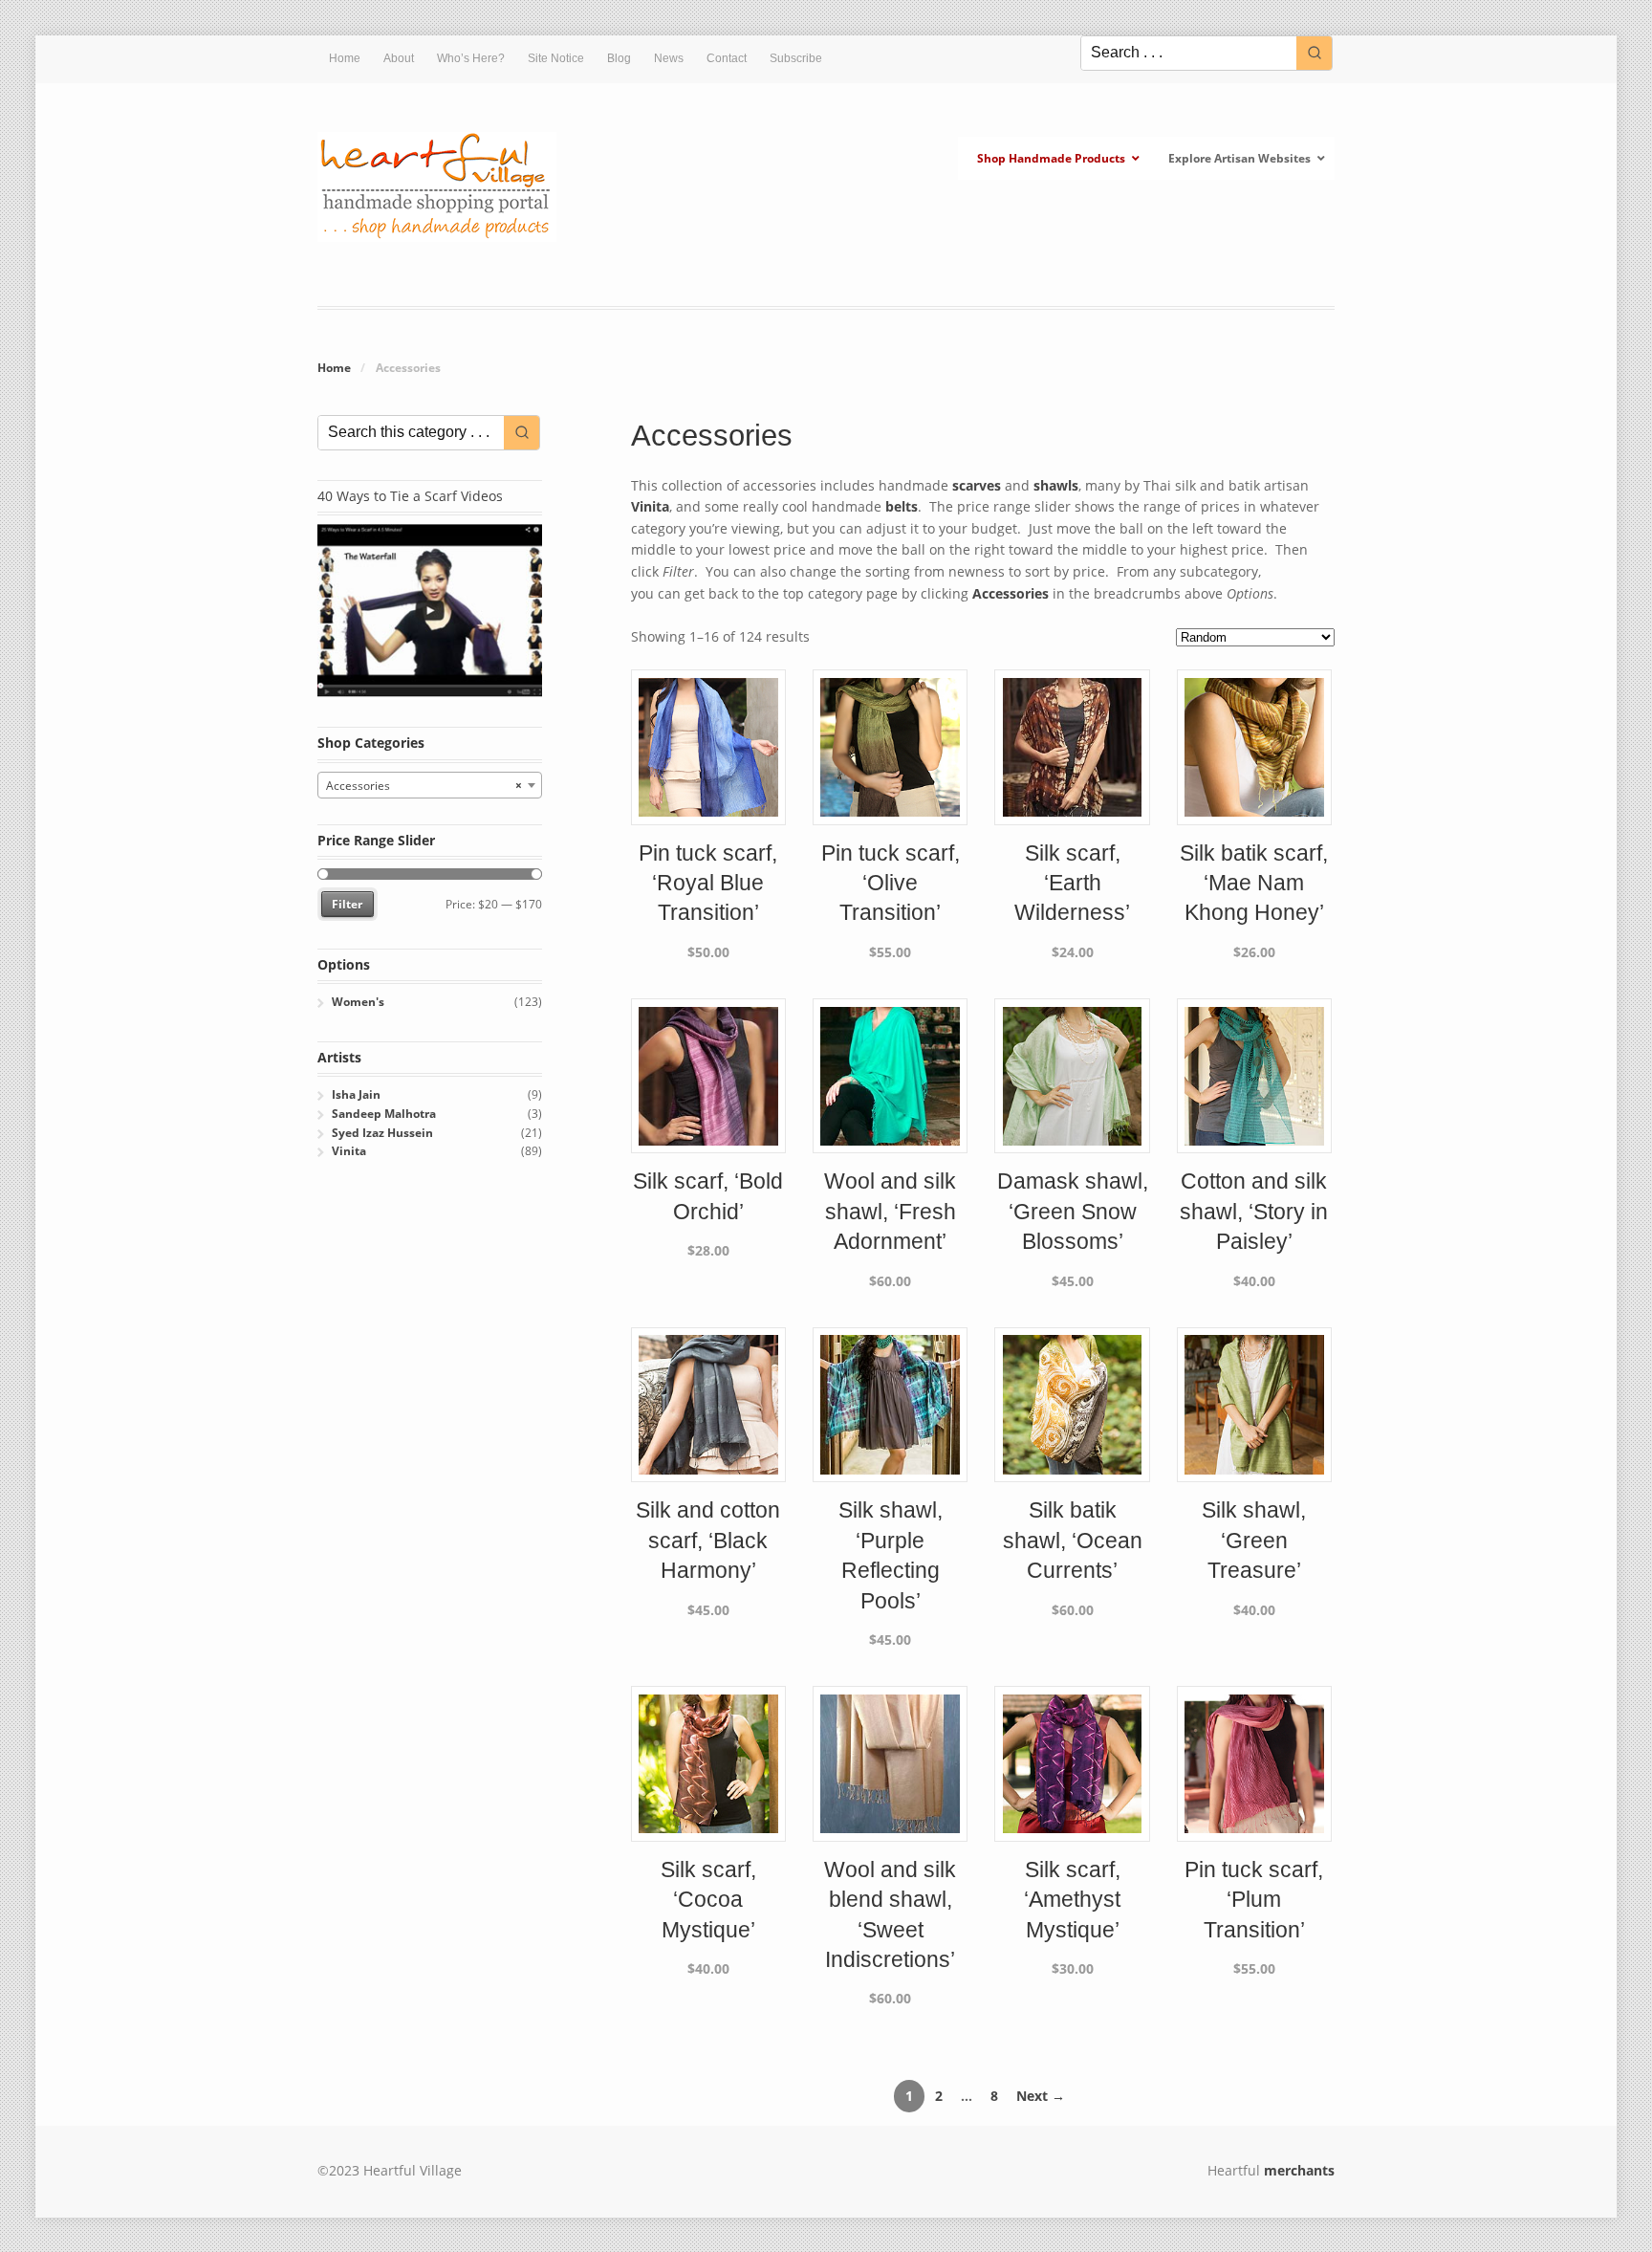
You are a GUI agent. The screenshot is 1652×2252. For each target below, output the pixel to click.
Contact (727, 58)
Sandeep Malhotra (384, 1114)
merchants (1299, 2170)
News (669, 58)
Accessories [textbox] (424, 786)
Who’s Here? (471, 58)
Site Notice (556, 58)
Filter (347, 904)
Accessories (1011, 593)
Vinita (650, 506)
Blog (619, 58)
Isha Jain (356, 1094)
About (399, 58)
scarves (977, 485)
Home (345, 58)
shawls (1056, 485)
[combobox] (430, 785)
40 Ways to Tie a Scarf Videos (410, 496)
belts (902, 506)
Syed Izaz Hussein (382, 1133)
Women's (358, 1002)
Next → (1041, 2096)
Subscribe (796, 58)
